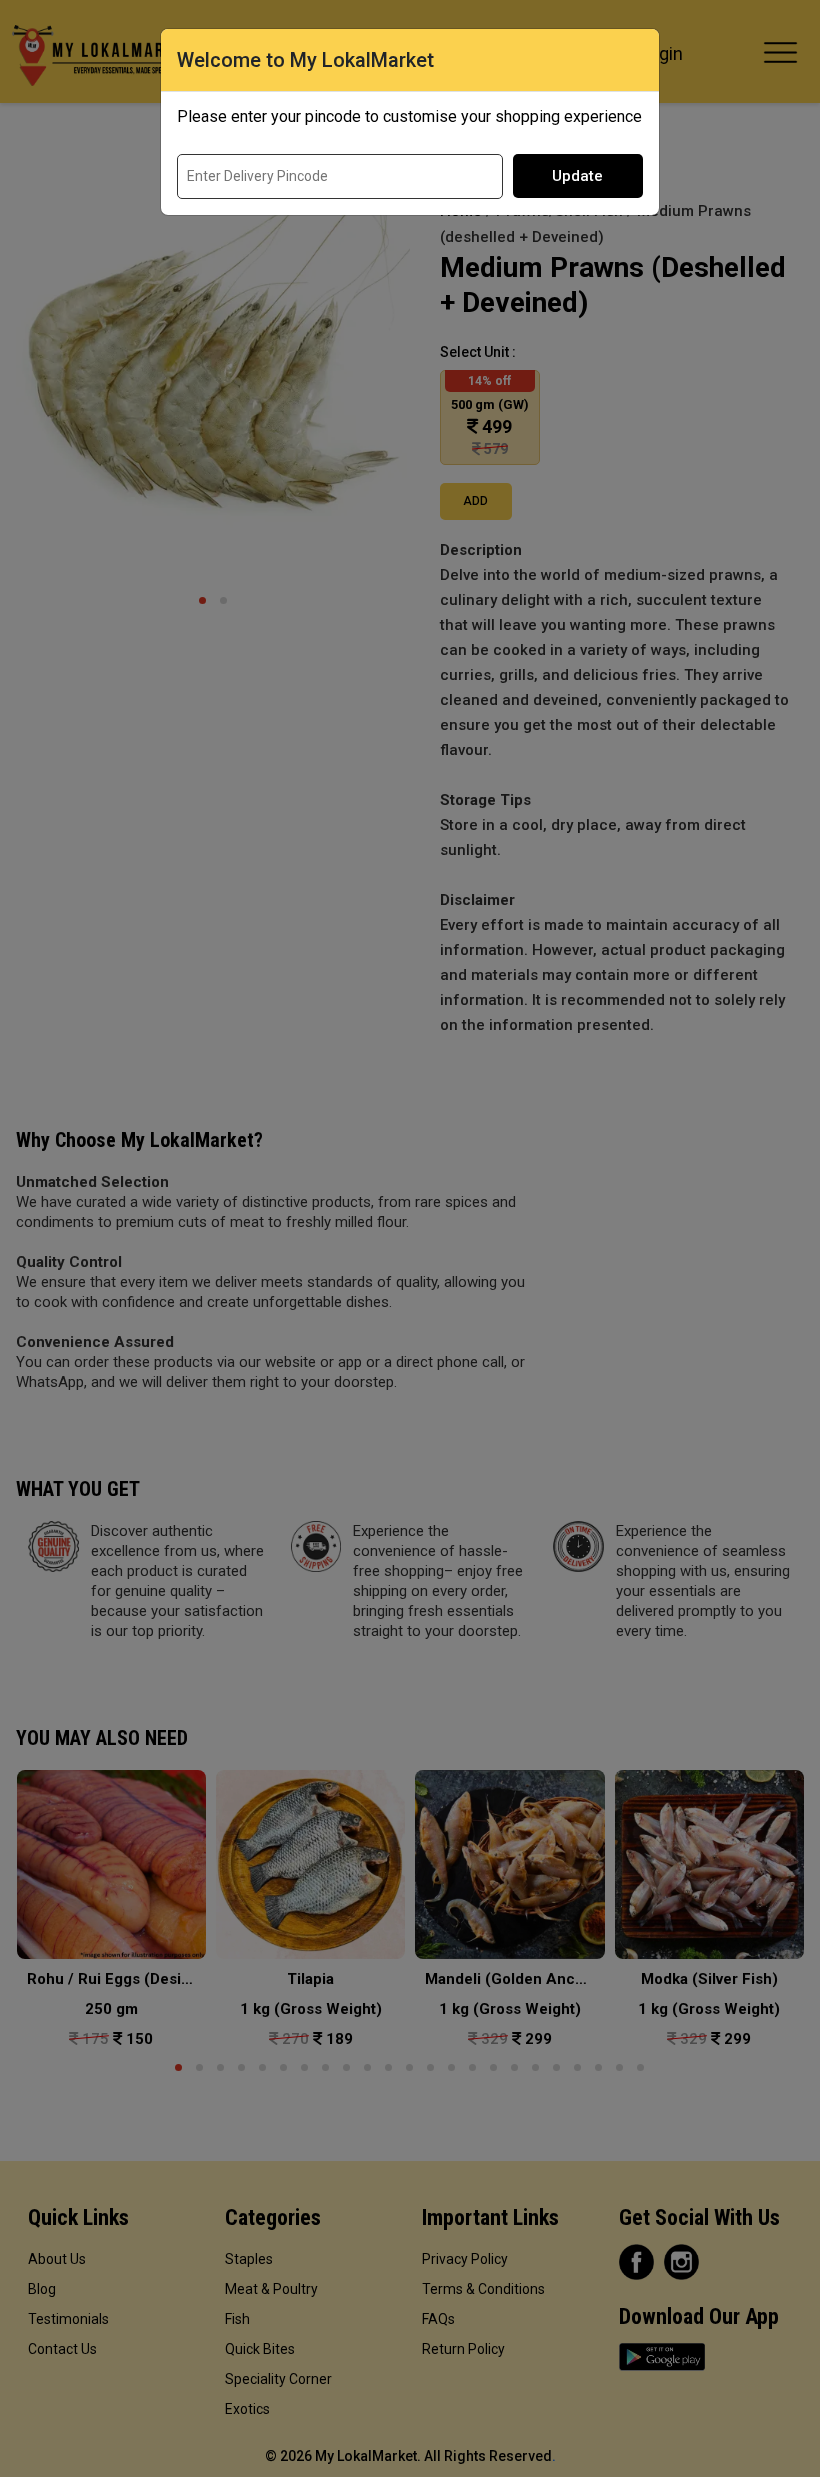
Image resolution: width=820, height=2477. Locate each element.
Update (577, 176)
